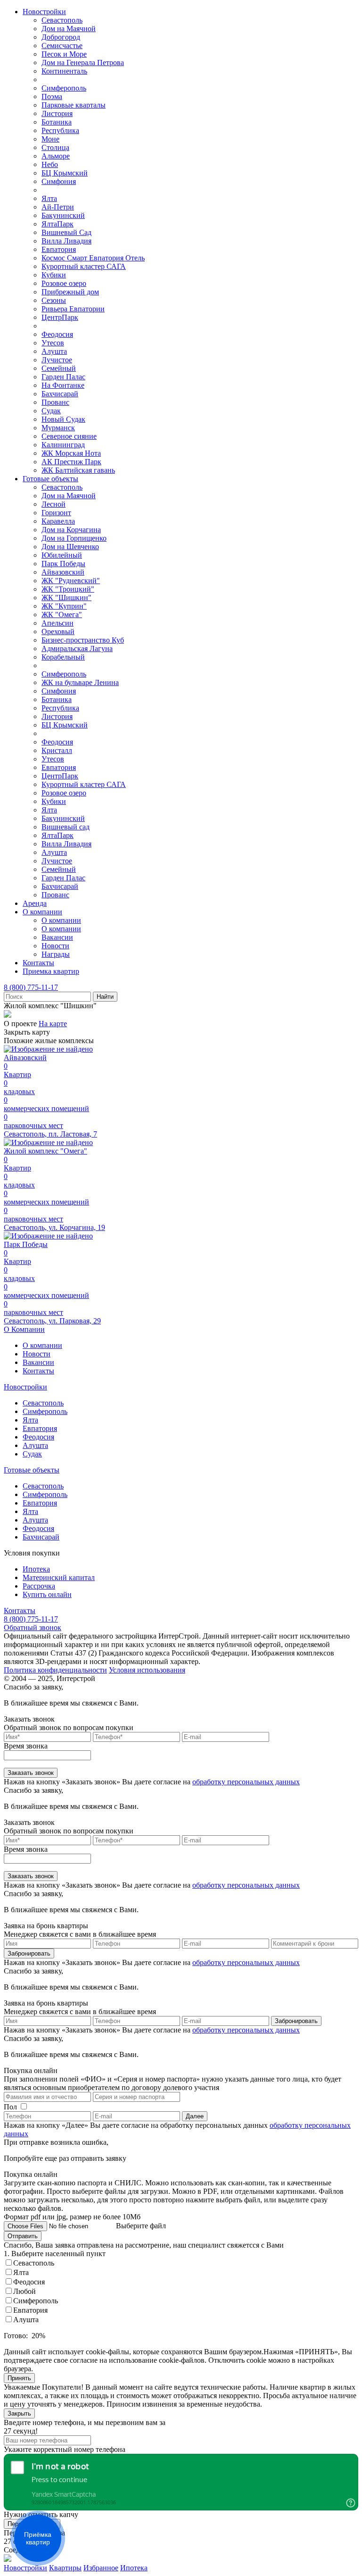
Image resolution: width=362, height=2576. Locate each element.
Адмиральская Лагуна (77, 648)
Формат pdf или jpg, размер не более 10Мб (72, 2217)
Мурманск (58, 428)
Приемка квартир (51, 971)
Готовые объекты (50, 479)
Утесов (53, 343)
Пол (10, 2107)
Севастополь (62, 20)
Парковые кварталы (74, 105)
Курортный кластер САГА (84, 266)
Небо (50, 164)
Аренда (35, 903)
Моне (50, 139)
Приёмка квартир (38, 2538)
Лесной (53, 504)
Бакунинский (63, 215)
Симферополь (64, 88)
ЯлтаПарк (58, 224)
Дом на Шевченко (70, 547)
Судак (51, 411)
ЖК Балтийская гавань (78, 470)
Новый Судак (63, 419)
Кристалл (57, 750)
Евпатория (59, 249)
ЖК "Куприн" (64, 606)
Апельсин (58, 623)
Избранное (101, 2568)
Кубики (54, 275)
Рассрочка (39, 1586)
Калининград (63, 445)
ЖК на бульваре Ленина (80, 682)
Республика (60, 130)
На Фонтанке (63, 385)
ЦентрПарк (60, 317)
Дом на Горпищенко (74, 538)
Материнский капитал (59, 1577)
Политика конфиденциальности (55, 1670)
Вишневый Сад (66, 232)
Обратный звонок (33, 1627)
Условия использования (147, 1670)
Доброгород (61, 37)
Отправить (23, 2236)
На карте (53, 1024)
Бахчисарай (60, 394)
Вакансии (57, 937)
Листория (57, 113)
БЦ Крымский (65, 173)
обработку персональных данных (246, 1782)
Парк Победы (63, 564)
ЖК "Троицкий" (68, 589)
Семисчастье (62, 46)
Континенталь (64, 71)
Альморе (56, 156)
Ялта (49, 198)
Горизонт (56, 513)
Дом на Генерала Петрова (83, 63)
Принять (19, 2378)
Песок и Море (64, 54)
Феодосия (57, 334)
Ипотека (36, 1569)
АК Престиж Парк (71, 462)
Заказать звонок (31, 1773)
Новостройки (44, 12)
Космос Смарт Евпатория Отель (93, 258)
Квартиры (65, 2568)
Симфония (59, 181)
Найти (105, 997)
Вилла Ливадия (66, 241)
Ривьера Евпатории (73, 309)
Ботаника (57, 122)
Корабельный (63, 657)
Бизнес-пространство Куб (83, 640)
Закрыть (19, 2413)
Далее (195, 2116)
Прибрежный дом (70, 292)
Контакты (38, 963)
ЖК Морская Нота (71, 453)
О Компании (24, 1329)
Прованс (55, 402)
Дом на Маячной (69, 29)
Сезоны (54, 300)
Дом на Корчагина (71, 530)
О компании (42, 912)
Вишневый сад (66, 827)
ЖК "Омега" (62, 615)
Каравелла (58, 521)
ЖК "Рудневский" (71, 581)
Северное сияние (69, 436)
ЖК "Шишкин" (66, 598)
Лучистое (57, 360)
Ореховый (58, 631)
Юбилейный (62, 555)
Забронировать (29, 1953)
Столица (55, 147)
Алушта (54, 351)
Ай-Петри (58, 207)
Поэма (52, 96)
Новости (55, 946)
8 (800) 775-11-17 (31, 987)
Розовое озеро (64, 283)
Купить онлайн (47, 1594)
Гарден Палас (63, 377)
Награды (56, 954)
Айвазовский (63, 572)
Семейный (59, 368)
